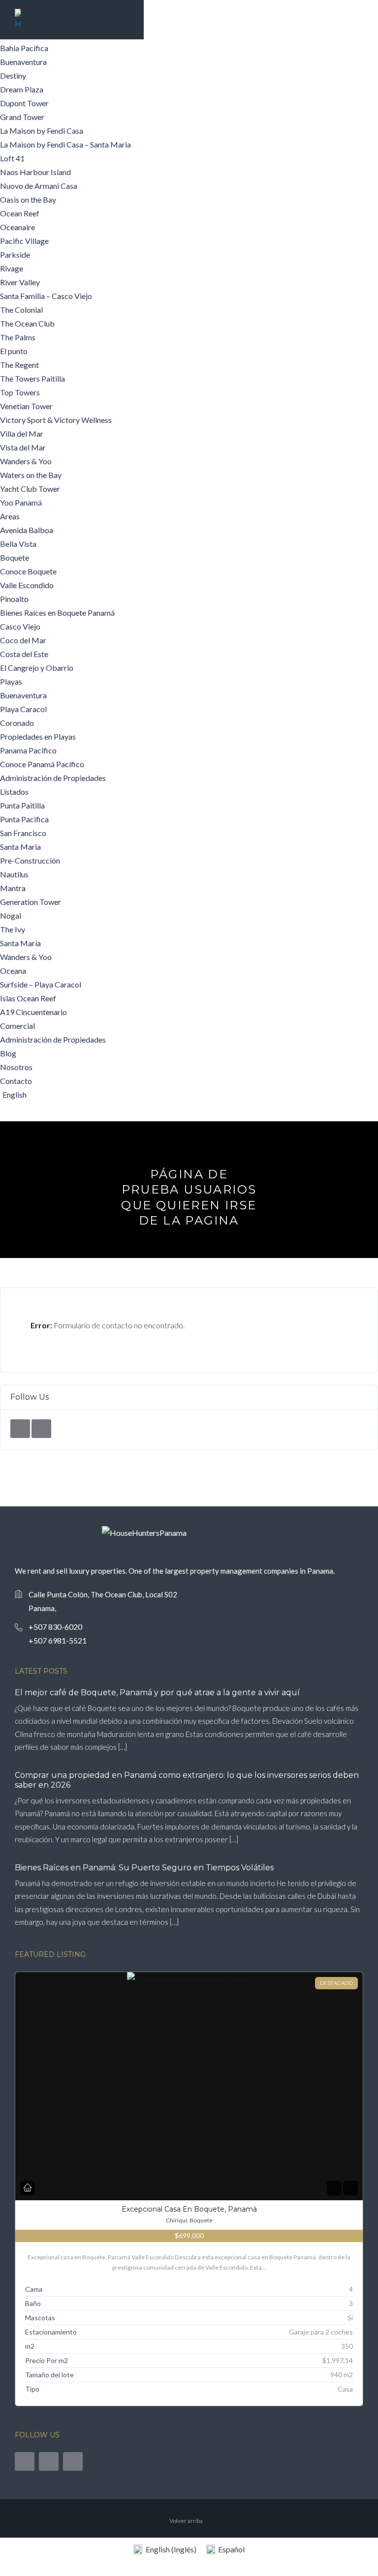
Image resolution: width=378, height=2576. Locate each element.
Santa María (20, 943)
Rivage (12, 268)
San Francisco (23, 833)
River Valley (20, 282)
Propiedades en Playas (38, 736)
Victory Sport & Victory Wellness (56, 420)
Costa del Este (24, 654)
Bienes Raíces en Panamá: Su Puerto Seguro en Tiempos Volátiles (144, 1868)
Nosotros (16, 1067)
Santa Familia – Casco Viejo (46, 296)
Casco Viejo (20, 626)
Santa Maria (20, 847)
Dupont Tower (24, 103)
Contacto (16, 1081)
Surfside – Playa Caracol (41, 984)
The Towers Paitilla (32, 378)
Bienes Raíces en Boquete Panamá (57, 613)
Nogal (11, 915)
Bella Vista (18, 544)
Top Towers (20, 392)
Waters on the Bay (31, 475)
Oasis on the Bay (28, 199)
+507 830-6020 (55, 1627)
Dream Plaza (22, 89)
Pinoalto (14, 599)
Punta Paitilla (22, 805)
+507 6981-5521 (58, 1640)
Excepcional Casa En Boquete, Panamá (189, 2209)
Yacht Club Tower (30, 489)
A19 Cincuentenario (33, 1012)
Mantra (13, 888)
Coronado (17, 723)
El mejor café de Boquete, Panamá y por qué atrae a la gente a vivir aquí (157, 1692)
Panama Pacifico (28, 750)
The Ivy (13, 929)
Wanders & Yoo (26, 461)
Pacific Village (24, 241)
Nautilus (14, 874)
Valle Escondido (27, 585)
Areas (10, 516)
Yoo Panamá (21, 502)
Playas (11, 681)
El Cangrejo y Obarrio (37, 668)
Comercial (17, 1026)
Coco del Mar (23, 640)
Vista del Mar (23, 447)
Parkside (15, 255)
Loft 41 (12, 158)
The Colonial (21, 310)
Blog (8, 1053)
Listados (14, 792)
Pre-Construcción (30, 860)
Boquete (15, 557)
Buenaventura (23, 62)
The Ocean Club (27, 323)
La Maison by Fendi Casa (42, 131)
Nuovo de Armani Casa (39, 186)
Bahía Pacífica (24, 48)
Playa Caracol (23, 709)
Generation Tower (31, 902)
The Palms (18, 337)
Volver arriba (186, 2521)
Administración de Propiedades (53, 778)
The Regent (19, 365)
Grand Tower (22, 117)
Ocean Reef (20, 213)
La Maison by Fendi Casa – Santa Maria (65, 144)
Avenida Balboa (27, 530)
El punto (14, 351)
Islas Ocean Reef (28, 998)
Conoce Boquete (28, 571)
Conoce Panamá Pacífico (42, 764)
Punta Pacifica (24, 819)
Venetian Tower (26, 406)
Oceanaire (17, 227)
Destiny (13, 75)
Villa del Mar (22, 434)
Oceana (13, 971)
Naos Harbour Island (35, 172)
